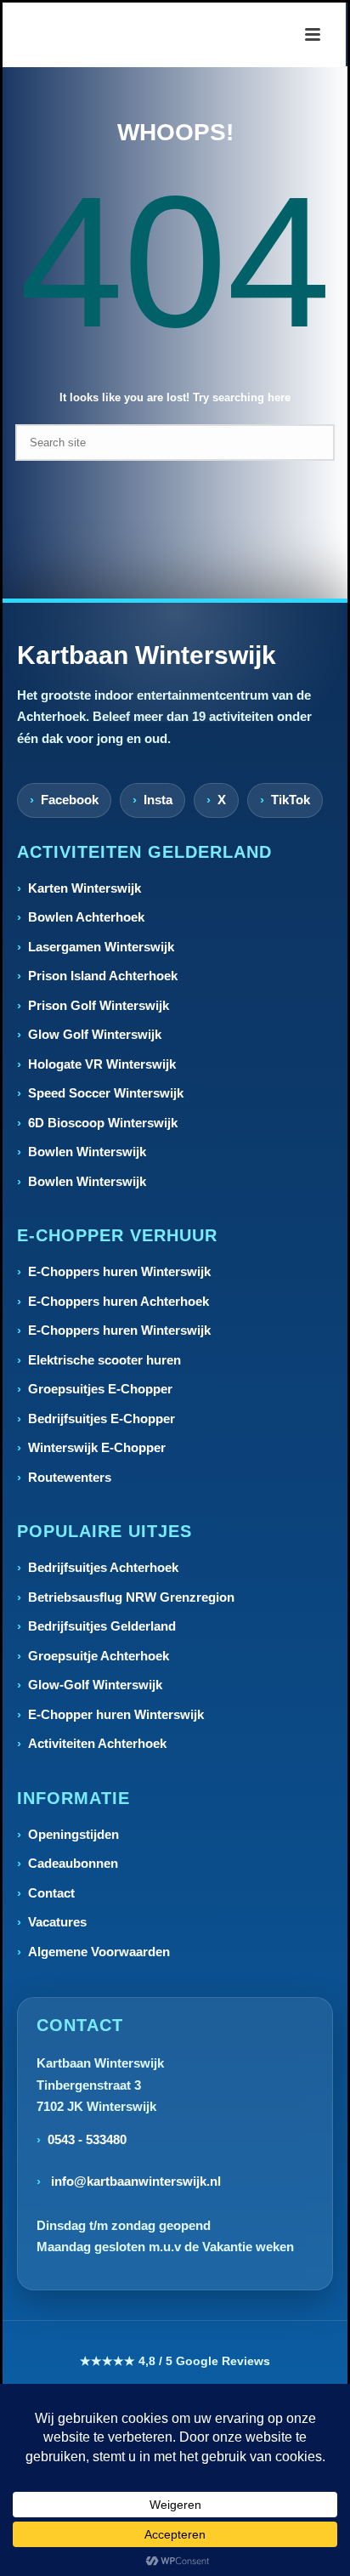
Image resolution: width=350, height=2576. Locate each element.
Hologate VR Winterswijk (102, 1064)
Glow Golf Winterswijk (95, 1034)
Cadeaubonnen (73, 1863)
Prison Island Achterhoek (103, 976)
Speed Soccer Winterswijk (106, 1093)
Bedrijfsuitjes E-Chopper (102, 1419)
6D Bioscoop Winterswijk (103, 1123)
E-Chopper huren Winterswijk (116, 1714)
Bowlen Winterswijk (87, 1152)
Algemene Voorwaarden (99, 1952)
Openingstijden (73, 1834)
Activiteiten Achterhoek (97, 1743)
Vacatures (57, 1922)
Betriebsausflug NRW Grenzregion (131, 1597)
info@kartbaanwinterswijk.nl (134, 2181)
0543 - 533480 (87, 2139)
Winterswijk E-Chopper (97, 1447)
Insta (158, 800)
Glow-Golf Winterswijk (95, 1685)
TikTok (291, 800)
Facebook (70, 800)
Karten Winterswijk (85, 888)
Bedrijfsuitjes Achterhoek (103, 1567)
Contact (51, 1893)
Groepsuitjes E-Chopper (100, 1389)
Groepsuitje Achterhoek (99, 1656)
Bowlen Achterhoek (86, 917)
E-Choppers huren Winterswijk (119, 1271)
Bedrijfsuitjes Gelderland (102, 1626)
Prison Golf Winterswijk (99, 1005)
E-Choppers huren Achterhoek (119, 1301)
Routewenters (70, 1477)
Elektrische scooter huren (104, 1360)
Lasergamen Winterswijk (101, 947)
